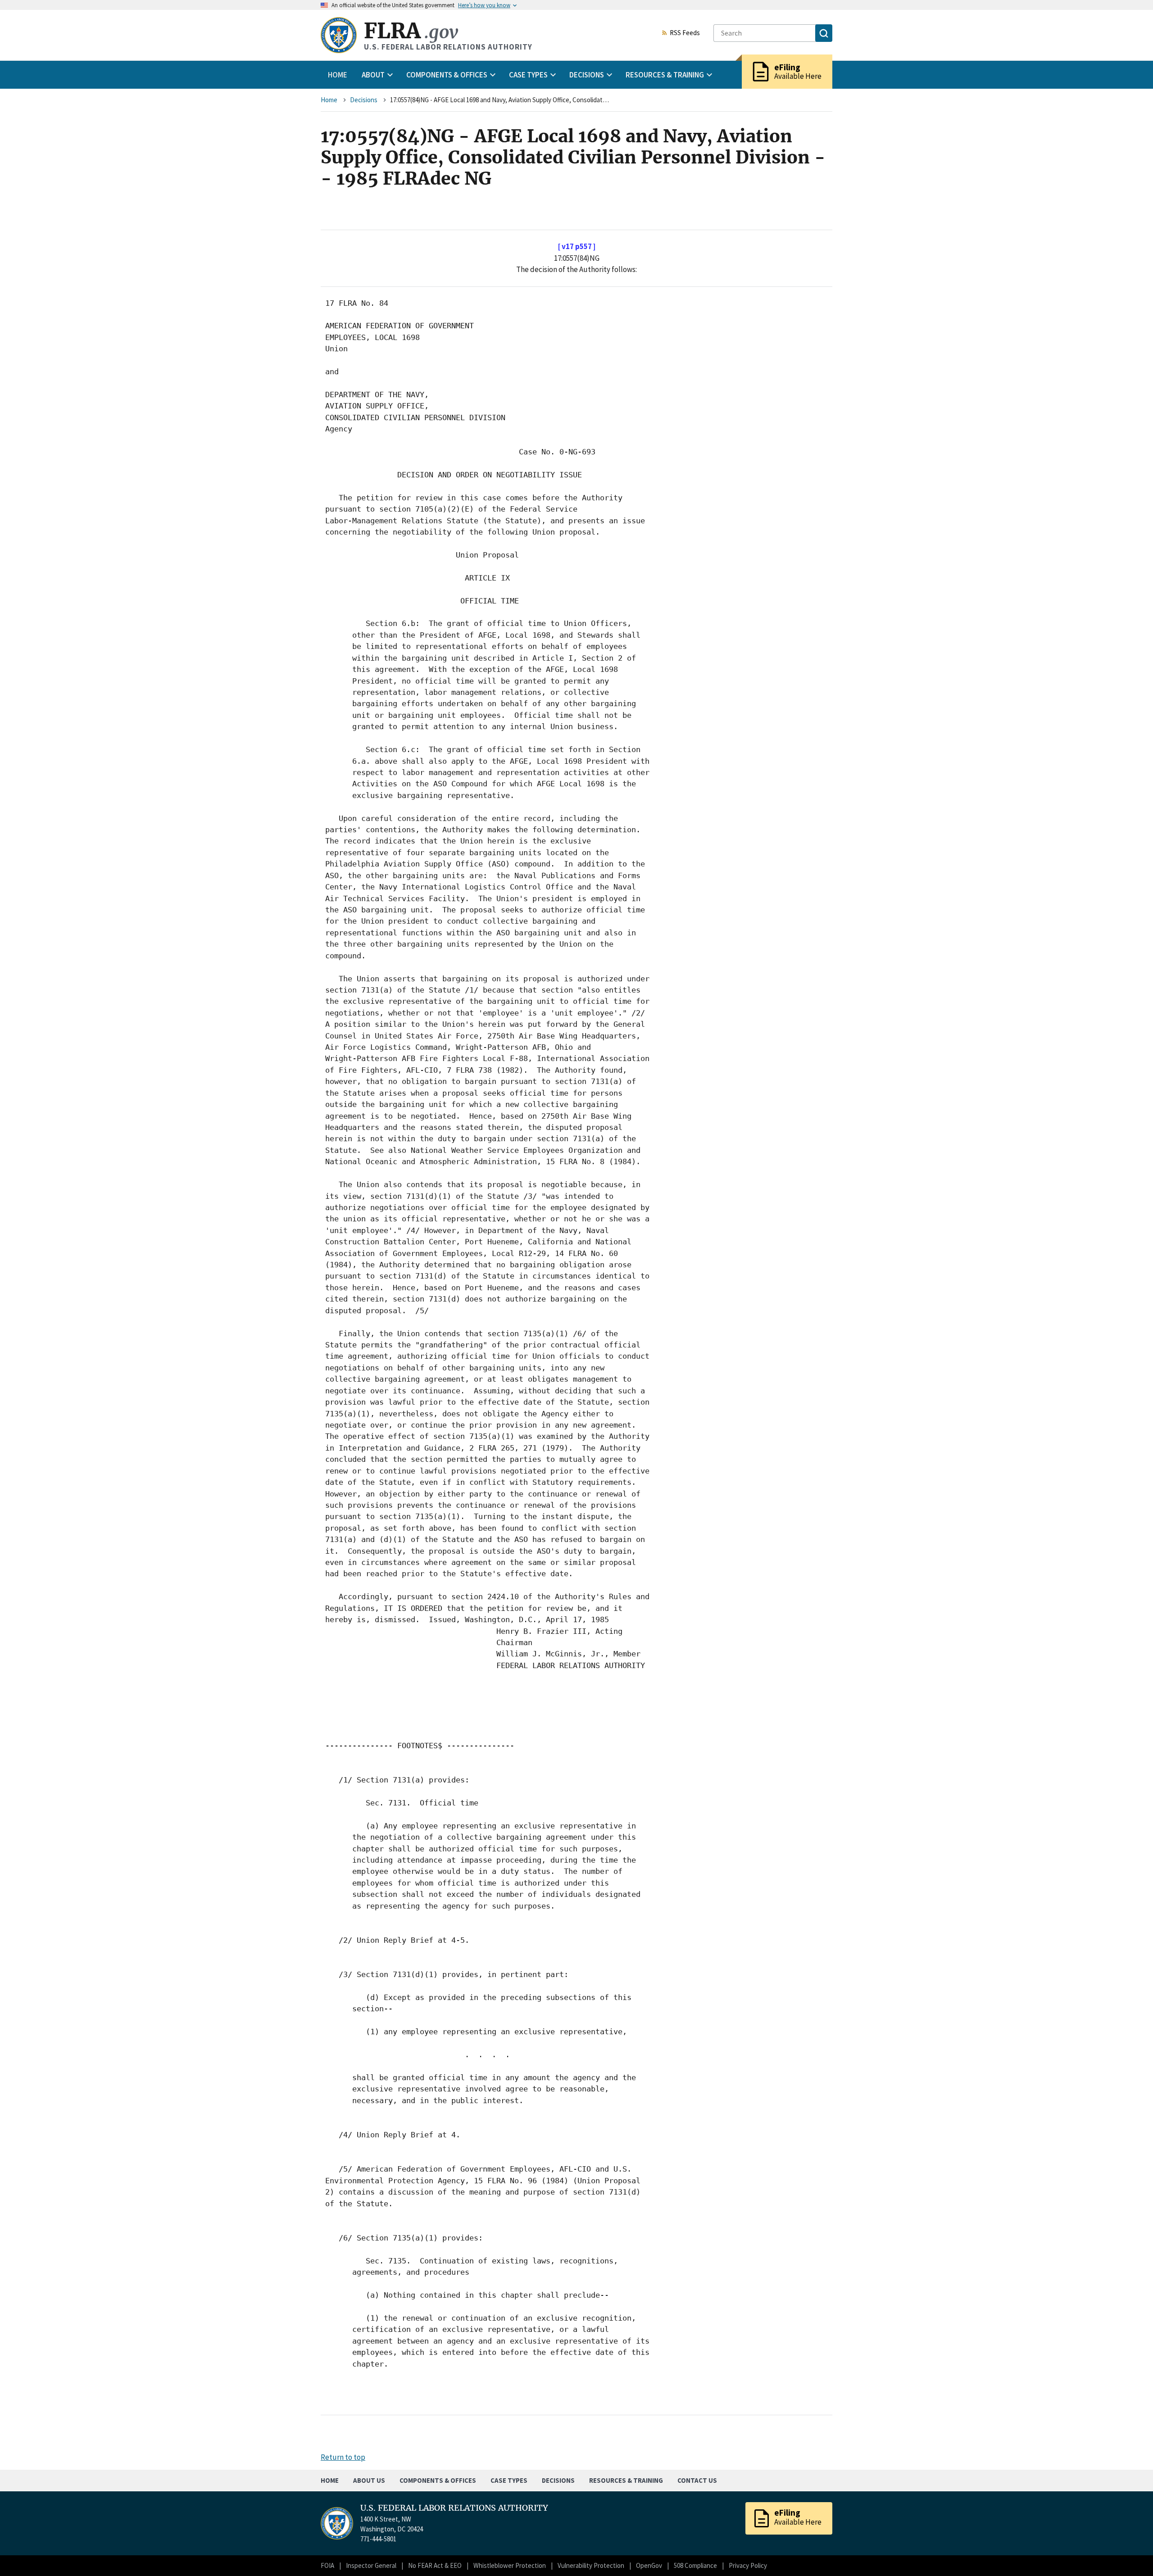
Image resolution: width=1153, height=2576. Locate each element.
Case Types (509, 2480)
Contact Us (697, 2480)
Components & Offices (438, 2480)
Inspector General (371, 2565)
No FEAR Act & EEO (435, 2565)
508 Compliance (695, 2565)
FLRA (411, 31)
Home (338, 75)
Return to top (343, 2457)
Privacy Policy (748, 2565)
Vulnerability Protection (591, 2565)
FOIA (327, 2565)
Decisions (364, 100)
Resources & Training (626, 2480)
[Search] (824, 33)
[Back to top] (1130, 2553)
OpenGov (649, 2565)
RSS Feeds (685, 33)
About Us (369, 2480)
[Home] (339, 35)
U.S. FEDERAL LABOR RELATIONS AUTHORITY (454, 2508)
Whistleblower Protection (510, 2565)
